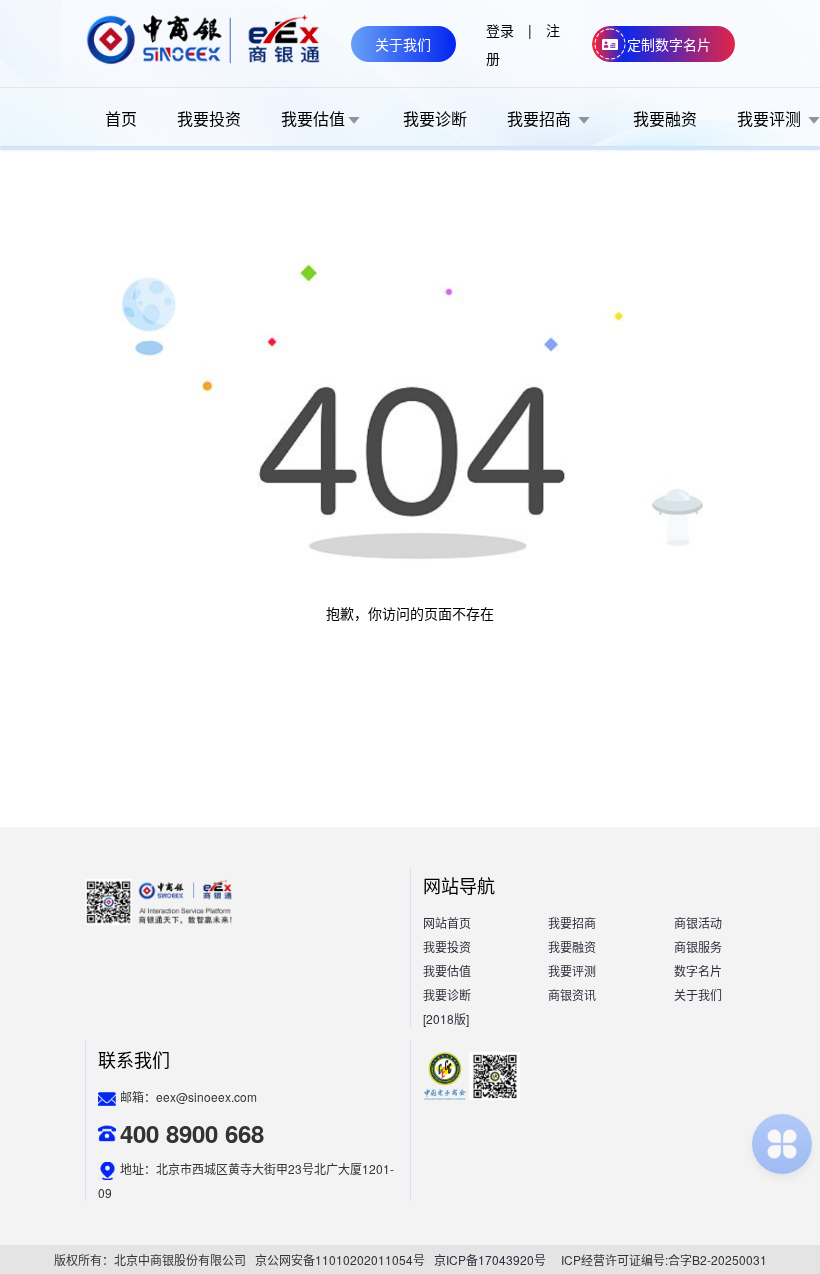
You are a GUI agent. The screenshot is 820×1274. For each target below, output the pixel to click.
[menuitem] (121, 118)
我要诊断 (447, 994)
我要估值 (447, 970)
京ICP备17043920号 (490, 1259)
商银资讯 (572, 994)
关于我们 (698, 994)
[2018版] (446, 1018)
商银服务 (698, 946)
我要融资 (572, 946)
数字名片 (698, 970)
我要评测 (572, 970)
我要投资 (447, 946)
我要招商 (572, 922)
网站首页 (447, 922)
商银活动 (698, 922)
